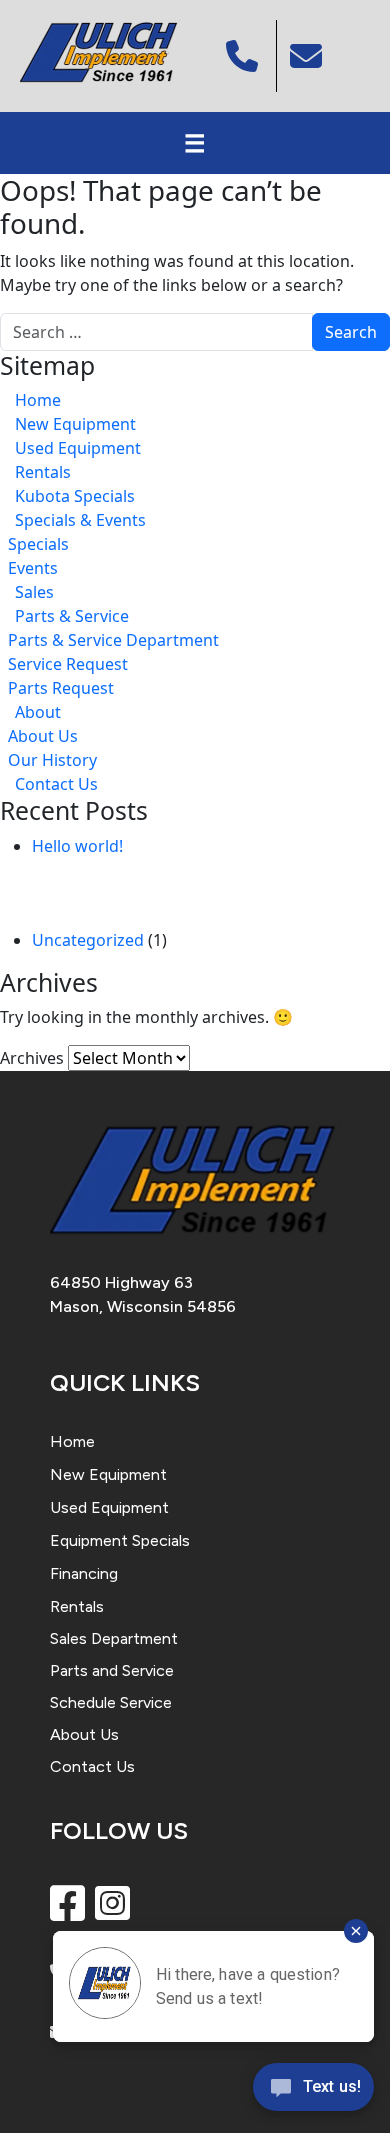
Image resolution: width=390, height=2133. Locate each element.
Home (38, 400)
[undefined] (308, 56)
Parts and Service (112, 1670)
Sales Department (114, 1638)
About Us (43, 736)
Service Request (68, 664)
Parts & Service (72, 616)
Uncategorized (88, 940)
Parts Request (61, 688)
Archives (32, 1058)
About (38, 712)
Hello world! (77, 846)
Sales (34, 592)
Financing (84, 1573)
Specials (38, 544)
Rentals (43, 472)
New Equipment (75, 424)
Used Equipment (78, 448)
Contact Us (56, 784)
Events (33, 568)
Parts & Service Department (113, 640)
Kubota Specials (75, 496)
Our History (52, 760)
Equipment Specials (120, 1540)
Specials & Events (80, 520)
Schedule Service (111, 1702)
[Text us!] (313, 2092)
